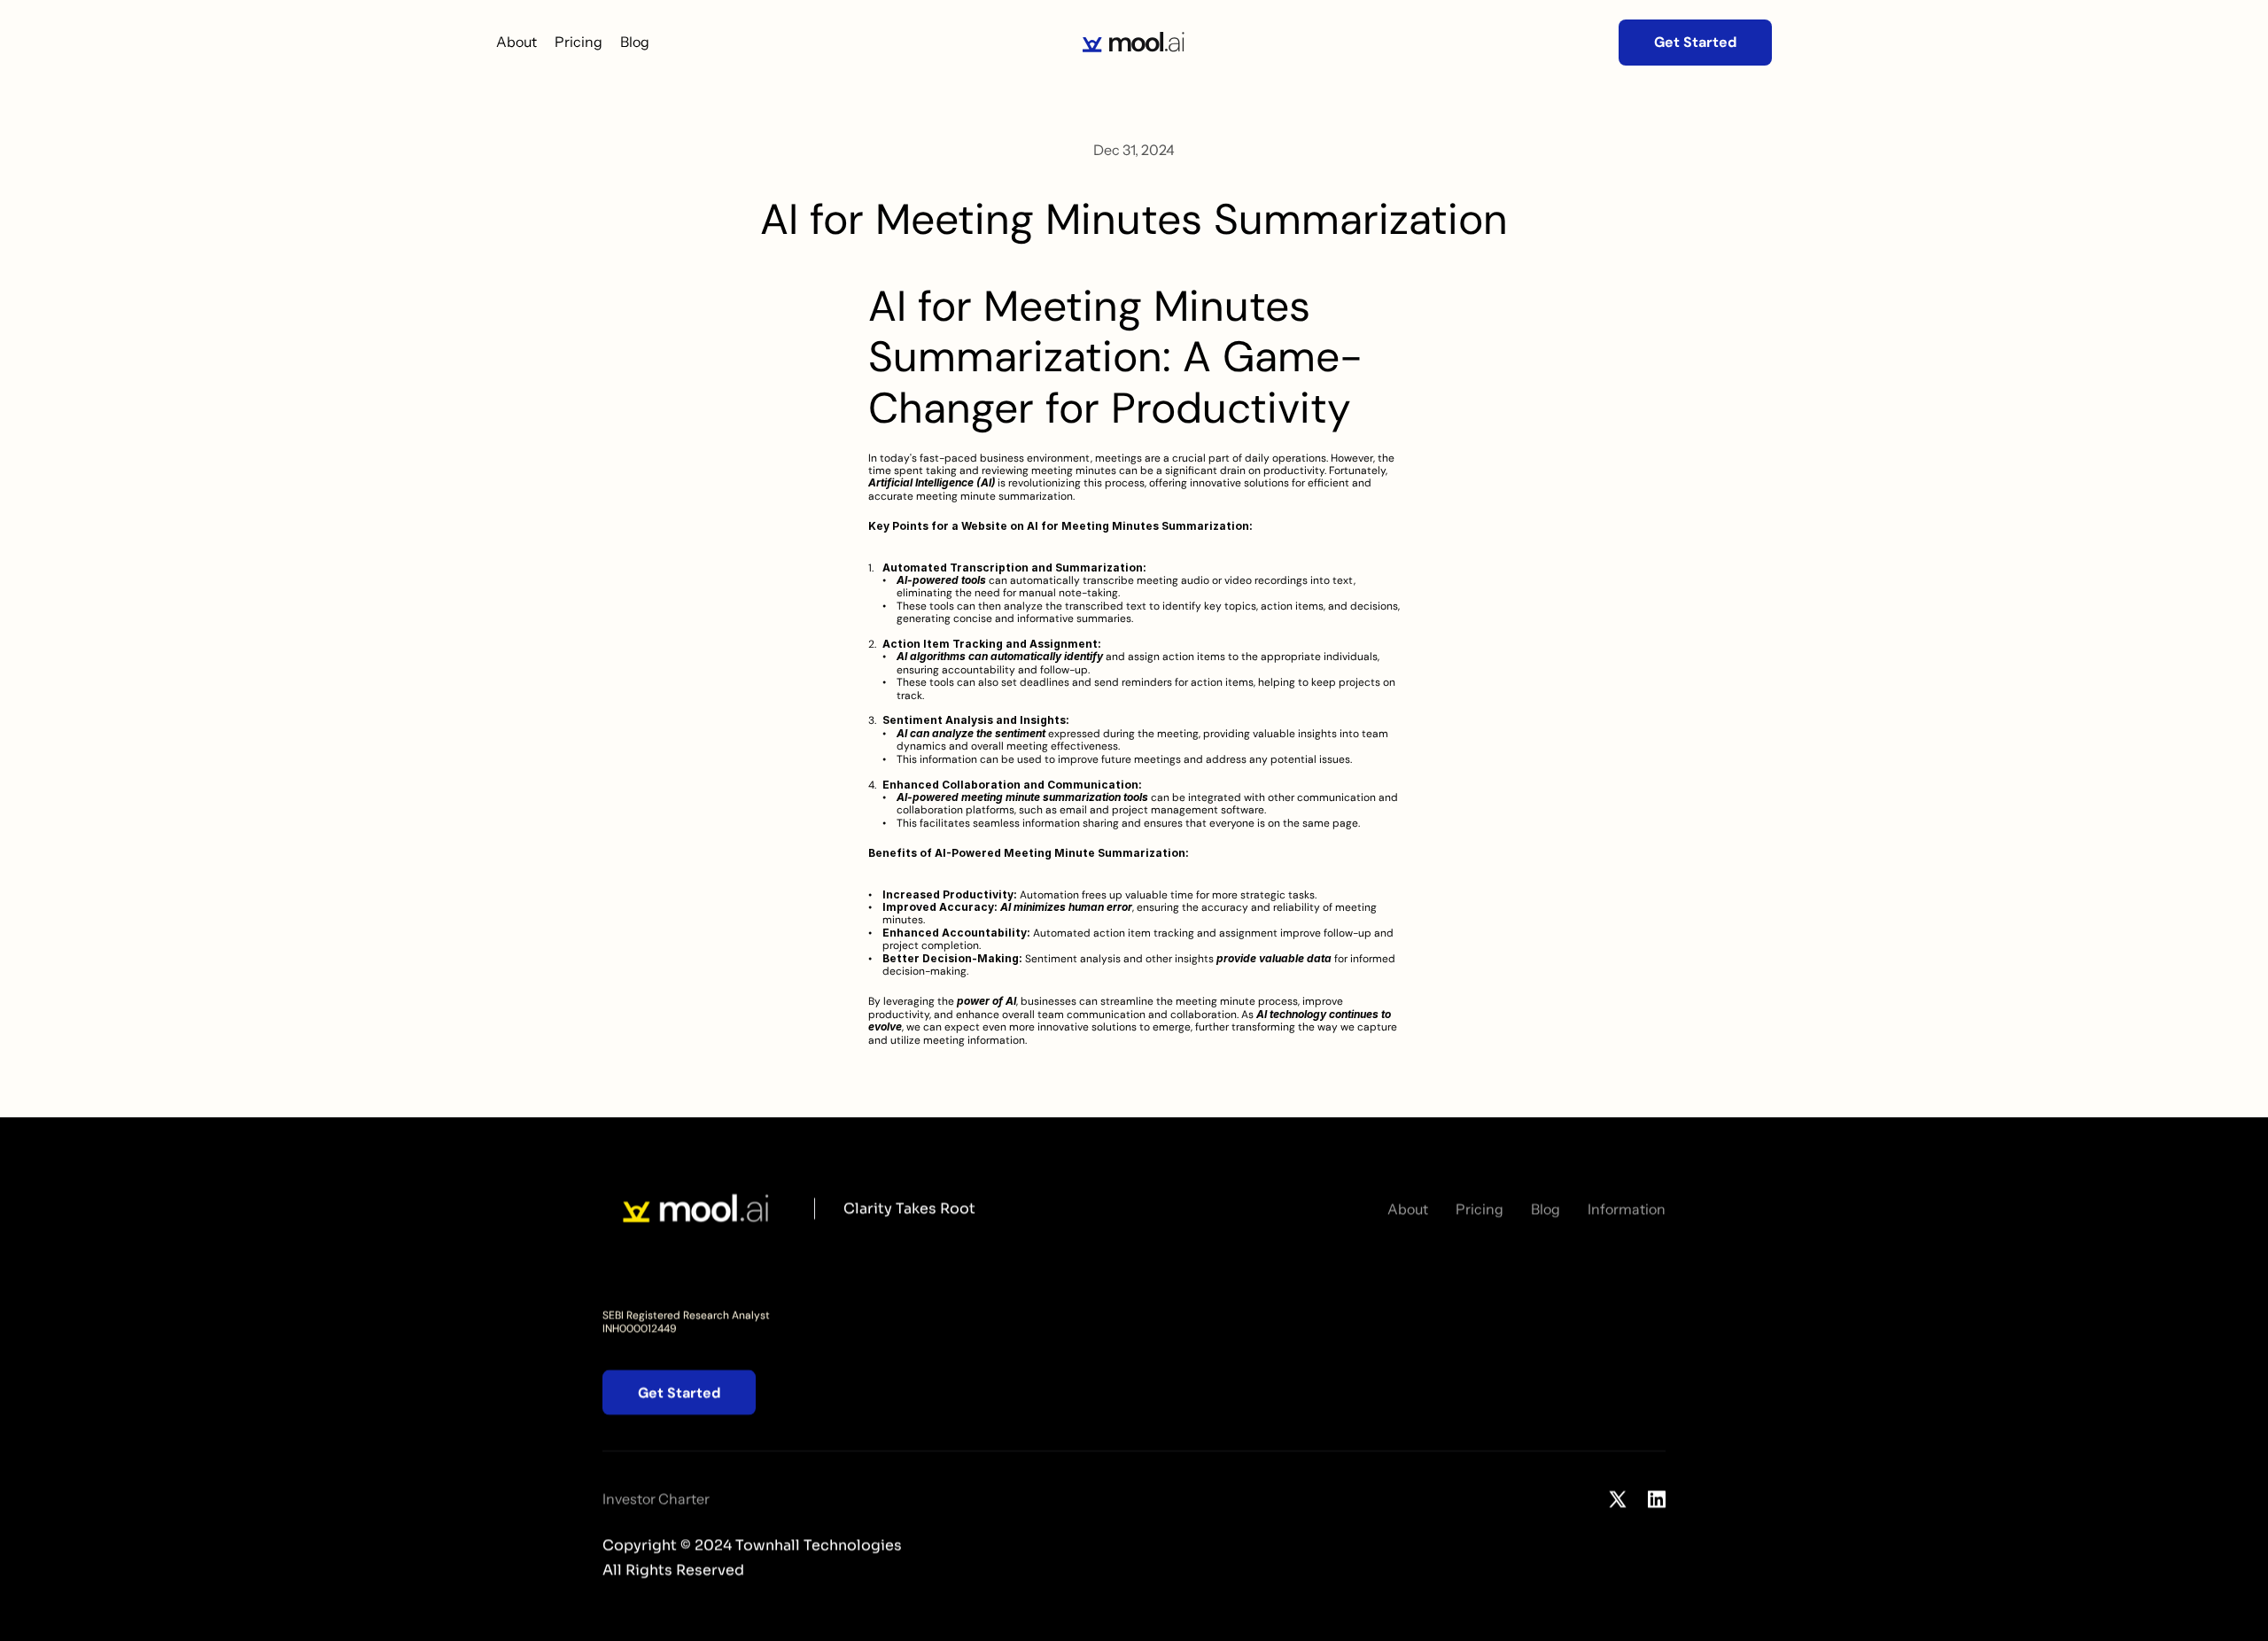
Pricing (579, 42)
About (517, 42)
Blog (635, 42)
